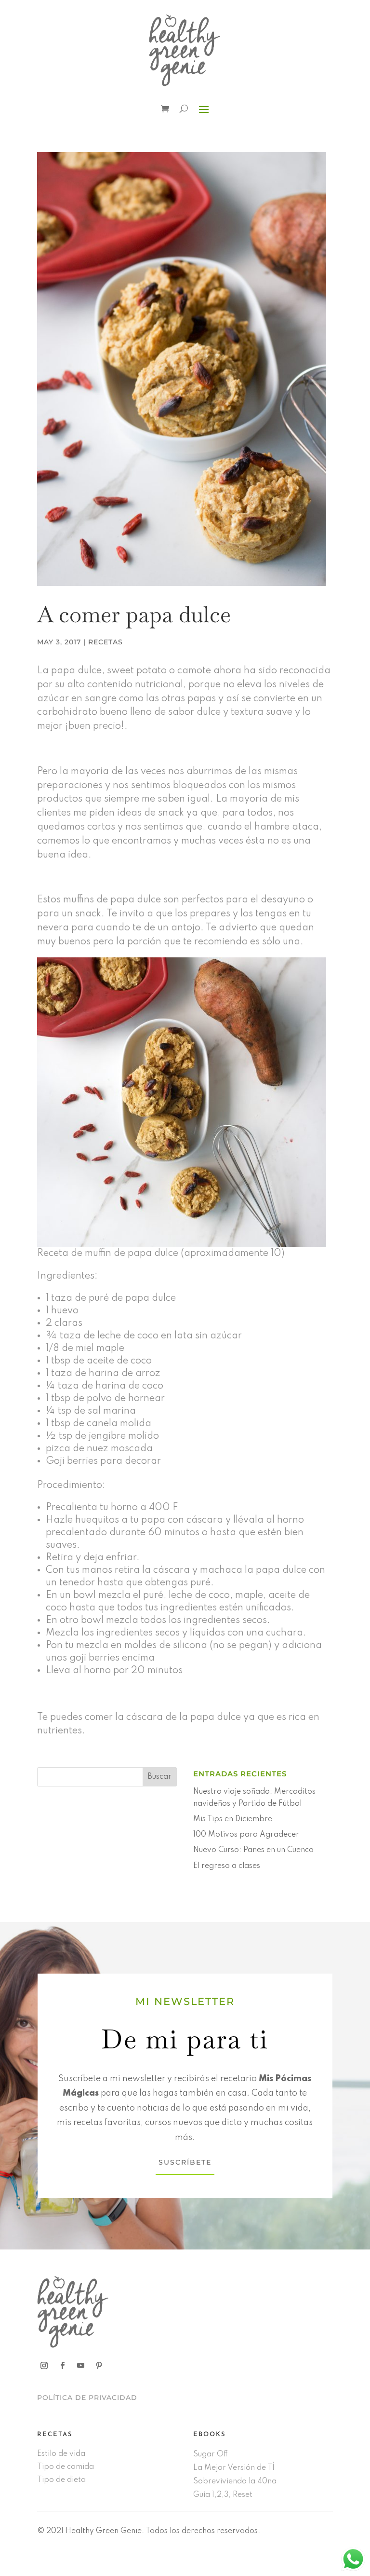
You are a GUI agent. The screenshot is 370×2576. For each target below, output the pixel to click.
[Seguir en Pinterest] (99, 2366)
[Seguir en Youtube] (81, 2366)
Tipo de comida (66, 2467)
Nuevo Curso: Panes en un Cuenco (253, 1850)
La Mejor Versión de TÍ (234, 2468)
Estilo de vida (61, 2454)
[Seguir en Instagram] (44, 2366)
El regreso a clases (227, 1866)
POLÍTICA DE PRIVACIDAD (87, 2398)
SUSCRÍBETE (185, 2162)
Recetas (106, 642)
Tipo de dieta (61, 2480)
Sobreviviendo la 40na (235, 2481)
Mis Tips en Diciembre (233, 1819)
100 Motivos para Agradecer (246, 1835)
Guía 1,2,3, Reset (223, 2495)
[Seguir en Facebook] (63, 2366)
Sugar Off (211, 2454)
